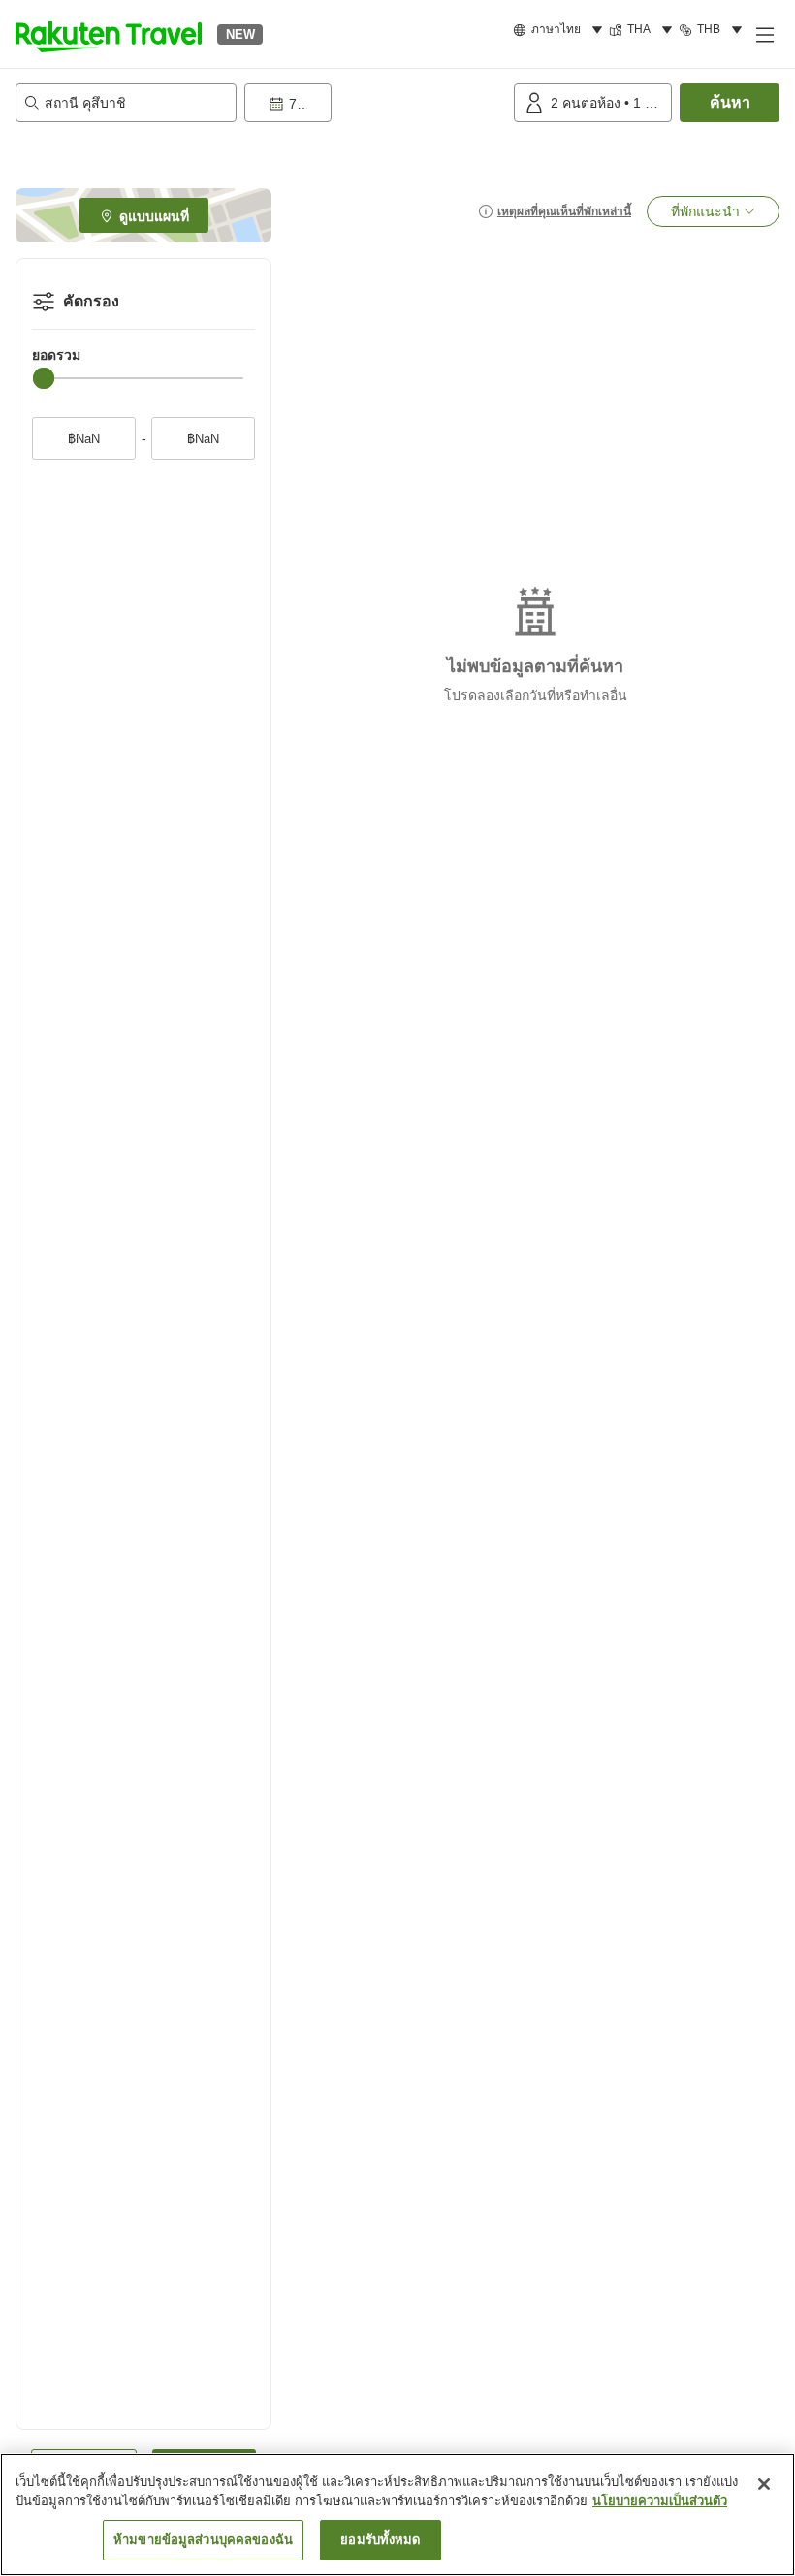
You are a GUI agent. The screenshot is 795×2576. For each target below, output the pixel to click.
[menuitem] (561, 30)
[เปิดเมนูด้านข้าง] (764, 34)
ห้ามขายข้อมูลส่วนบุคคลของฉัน (203, 2540)
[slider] (44, 378)
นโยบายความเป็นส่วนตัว (660, 2501)
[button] (109, 34)
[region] (397, 2514)
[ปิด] (764, 2484)
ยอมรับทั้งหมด (380, 2540)
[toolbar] (375, 103)
